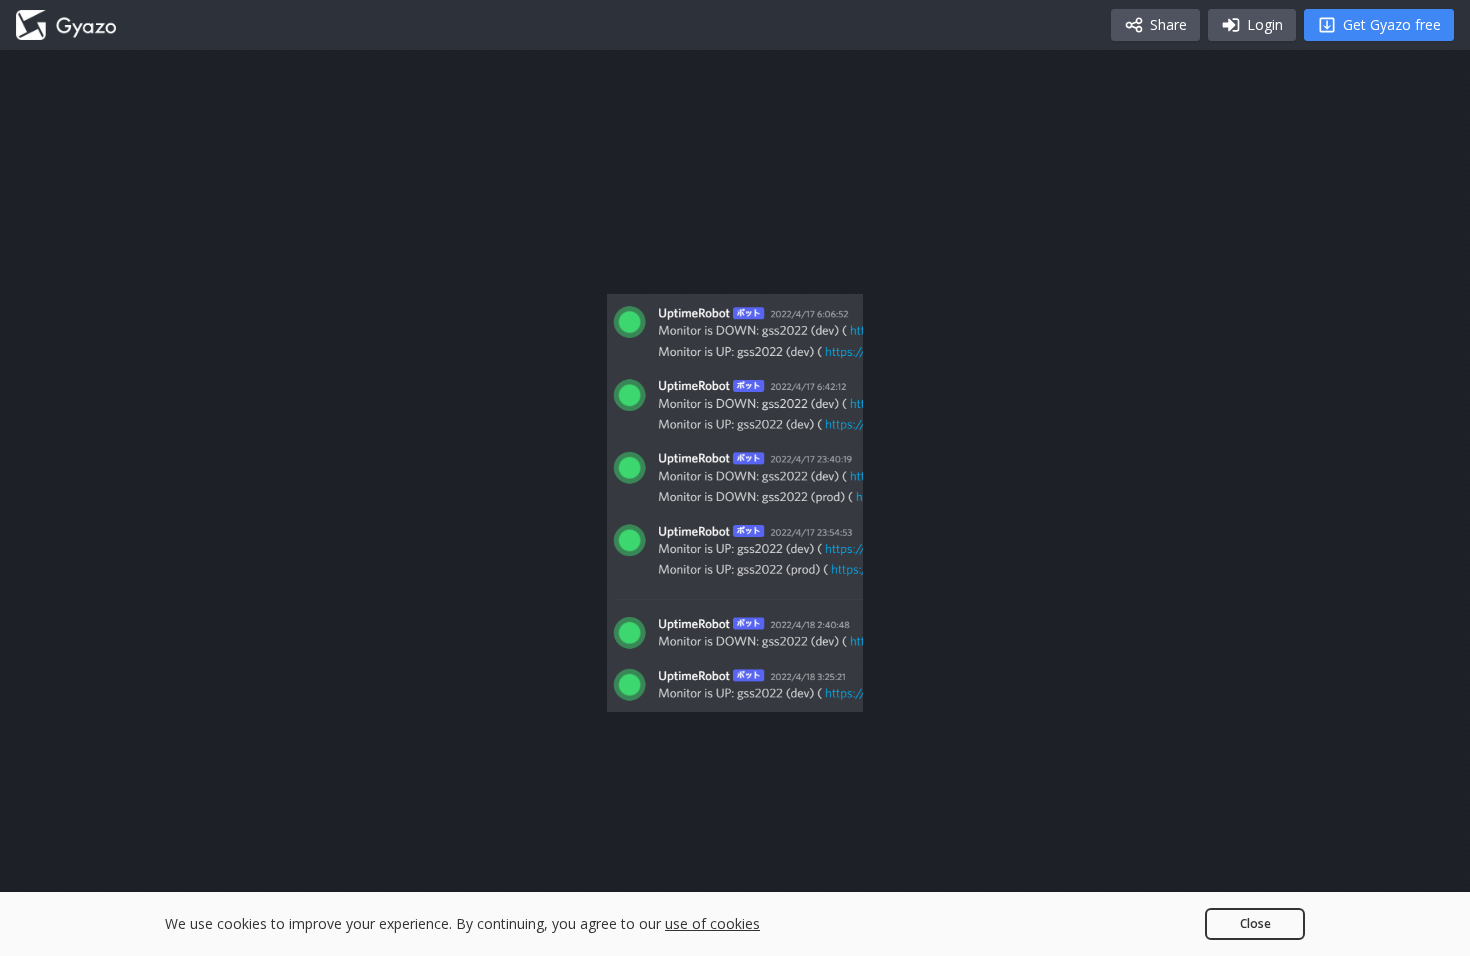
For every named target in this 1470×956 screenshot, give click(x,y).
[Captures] (66, 25)
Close (1255, 923)
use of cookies (712, 923)
